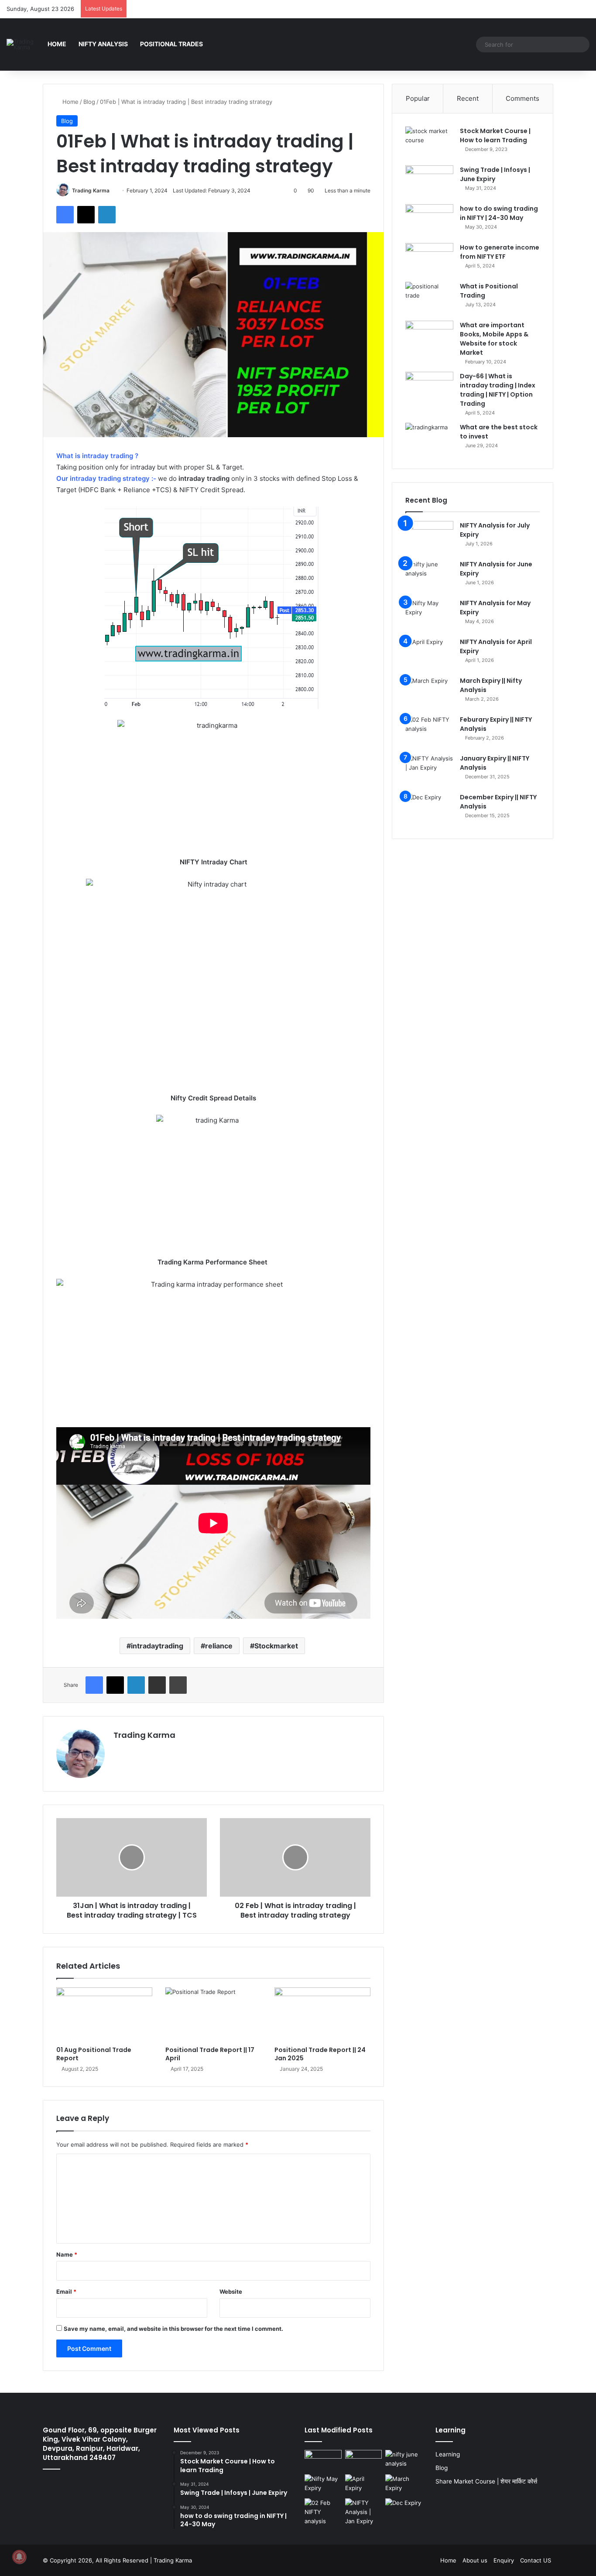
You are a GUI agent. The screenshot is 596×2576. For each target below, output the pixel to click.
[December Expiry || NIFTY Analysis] (429, 809)
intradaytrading (157, 1646)
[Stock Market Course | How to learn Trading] (429, 143)
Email (66, 2292)
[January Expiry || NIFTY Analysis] (429, 770)
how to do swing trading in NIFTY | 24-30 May (499, 213)
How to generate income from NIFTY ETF (500, 252)
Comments (522, 98)
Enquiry (504, 2560)
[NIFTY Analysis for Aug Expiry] (323, 2460)
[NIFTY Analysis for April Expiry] (429, 654)
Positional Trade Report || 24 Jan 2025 (320, 2054)
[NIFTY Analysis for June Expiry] (429, 576)
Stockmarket (276, 1646)
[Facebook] (65, 215)
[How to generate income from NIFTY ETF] (429, 259)
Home (57, 44)
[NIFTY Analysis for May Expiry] (429, 615)
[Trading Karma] (24, 45)
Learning (448, 2454)
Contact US (536, 2560)
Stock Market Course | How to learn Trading (495, 135)
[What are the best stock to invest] (429, 439)
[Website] (119, 1750)
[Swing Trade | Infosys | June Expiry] (429, 182)
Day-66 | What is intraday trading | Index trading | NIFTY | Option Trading (498, 390)
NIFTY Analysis (103, 44)
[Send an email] (113, 190)
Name (67, 2254)
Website (231, 2292)
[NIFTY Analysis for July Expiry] (429, 537)
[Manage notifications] (19, 2557)
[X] (86, 215)
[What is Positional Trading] (429, 298)
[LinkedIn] (107, 215)
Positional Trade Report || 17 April (210, 2054)
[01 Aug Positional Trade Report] (104, 2014)
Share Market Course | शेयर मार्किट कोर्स (486, 2481)
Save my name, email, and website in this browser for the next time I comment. (173, 2329)
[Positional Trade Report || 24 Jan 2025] (322, 2014)
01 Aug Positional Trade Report (94, 2054)
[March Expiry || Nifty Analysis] (429, 693)
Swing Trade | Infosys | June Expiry (495, 174)
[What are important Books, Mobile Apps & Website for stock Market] (429, 337)
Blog (89, 102)
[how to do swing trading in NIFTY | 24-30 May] (429, 221)
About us (475, 2560)
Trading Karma (91, 190)
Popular (418, 98)
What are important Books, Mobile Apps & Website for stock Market (494, 339)
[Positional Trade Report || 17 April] (213, 2014)
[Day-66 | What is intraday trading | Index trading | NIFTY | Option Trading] (429, 388)
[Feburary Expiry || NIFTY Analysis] (429, 731)
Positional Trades (171, 44)
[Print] (178, 1685)
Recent (468, 98)
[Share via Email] (157, 1685)
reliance (219, 1646)
